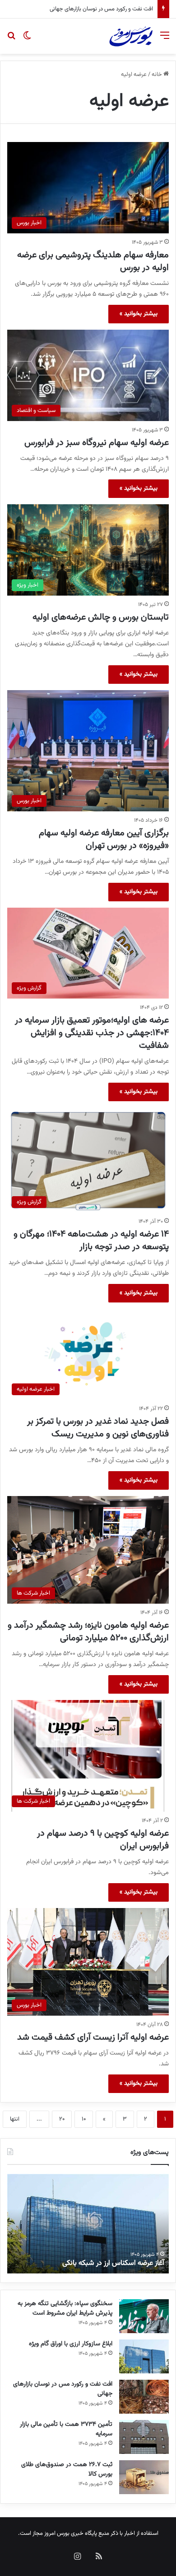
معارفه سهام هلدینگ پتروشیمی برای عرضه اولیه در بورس (93, 261)
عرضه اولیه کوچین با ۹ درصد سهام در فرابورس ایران (103, 1840)
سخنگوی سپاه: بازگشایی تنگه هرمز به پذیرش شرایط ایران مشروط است (65, 2308)
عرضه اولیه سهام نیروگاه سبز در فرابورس (97, 443)
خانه (157, 75)
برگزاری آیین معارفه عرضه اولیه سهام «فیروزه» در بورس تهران (104, 839)
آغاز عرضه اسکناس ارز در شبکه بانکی (113, 2263)
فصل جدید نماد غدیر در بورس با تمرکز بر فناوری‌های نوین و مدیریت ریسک (98, 1428)
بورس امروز (57, 2533)
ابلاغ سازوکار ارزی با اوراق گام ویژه (71, 2344)
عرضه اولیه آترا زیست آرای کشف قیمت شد (93, 2037)
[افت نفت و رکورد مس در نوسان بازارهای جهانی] (144, 2397)
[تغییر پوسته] (27, 40)
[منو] (165, 40)
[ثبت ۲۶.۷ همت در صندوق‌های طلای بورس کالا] (144, 2477)
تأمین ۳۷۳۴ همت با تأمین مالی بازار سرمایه (104, 9)
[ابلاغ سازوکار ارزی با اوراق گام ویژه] (144, 2356)
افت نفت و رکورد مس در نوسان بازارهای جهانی (63, 2389)
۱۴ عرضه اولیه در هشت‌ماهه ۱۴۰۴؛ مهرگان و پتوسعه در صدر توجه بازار (91, 1241)
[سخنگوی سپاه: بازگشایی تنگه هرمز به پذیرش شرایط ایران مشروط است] (144, 2316)
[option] (88, 2224)
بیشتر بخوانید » (139, 314)
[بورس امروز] (131, 36)
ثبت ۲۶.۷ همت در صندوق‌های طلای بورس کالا (67, 2469)
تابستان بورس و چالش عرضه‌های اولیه (101, 617)
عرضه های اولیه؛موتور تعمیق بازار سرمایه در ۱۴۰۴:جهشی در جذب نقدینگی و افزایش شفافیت (92, 1033)
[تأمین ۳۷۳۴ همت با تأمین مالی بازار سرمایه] (144, 2437)
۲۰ (62, 2119)
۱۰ (84, 2119)
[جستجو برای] (11, 40)
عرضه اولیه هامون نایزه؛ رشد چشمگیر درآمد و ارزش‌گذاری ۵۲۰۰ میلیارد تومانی (88, 1632)
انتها (15, 2119)
